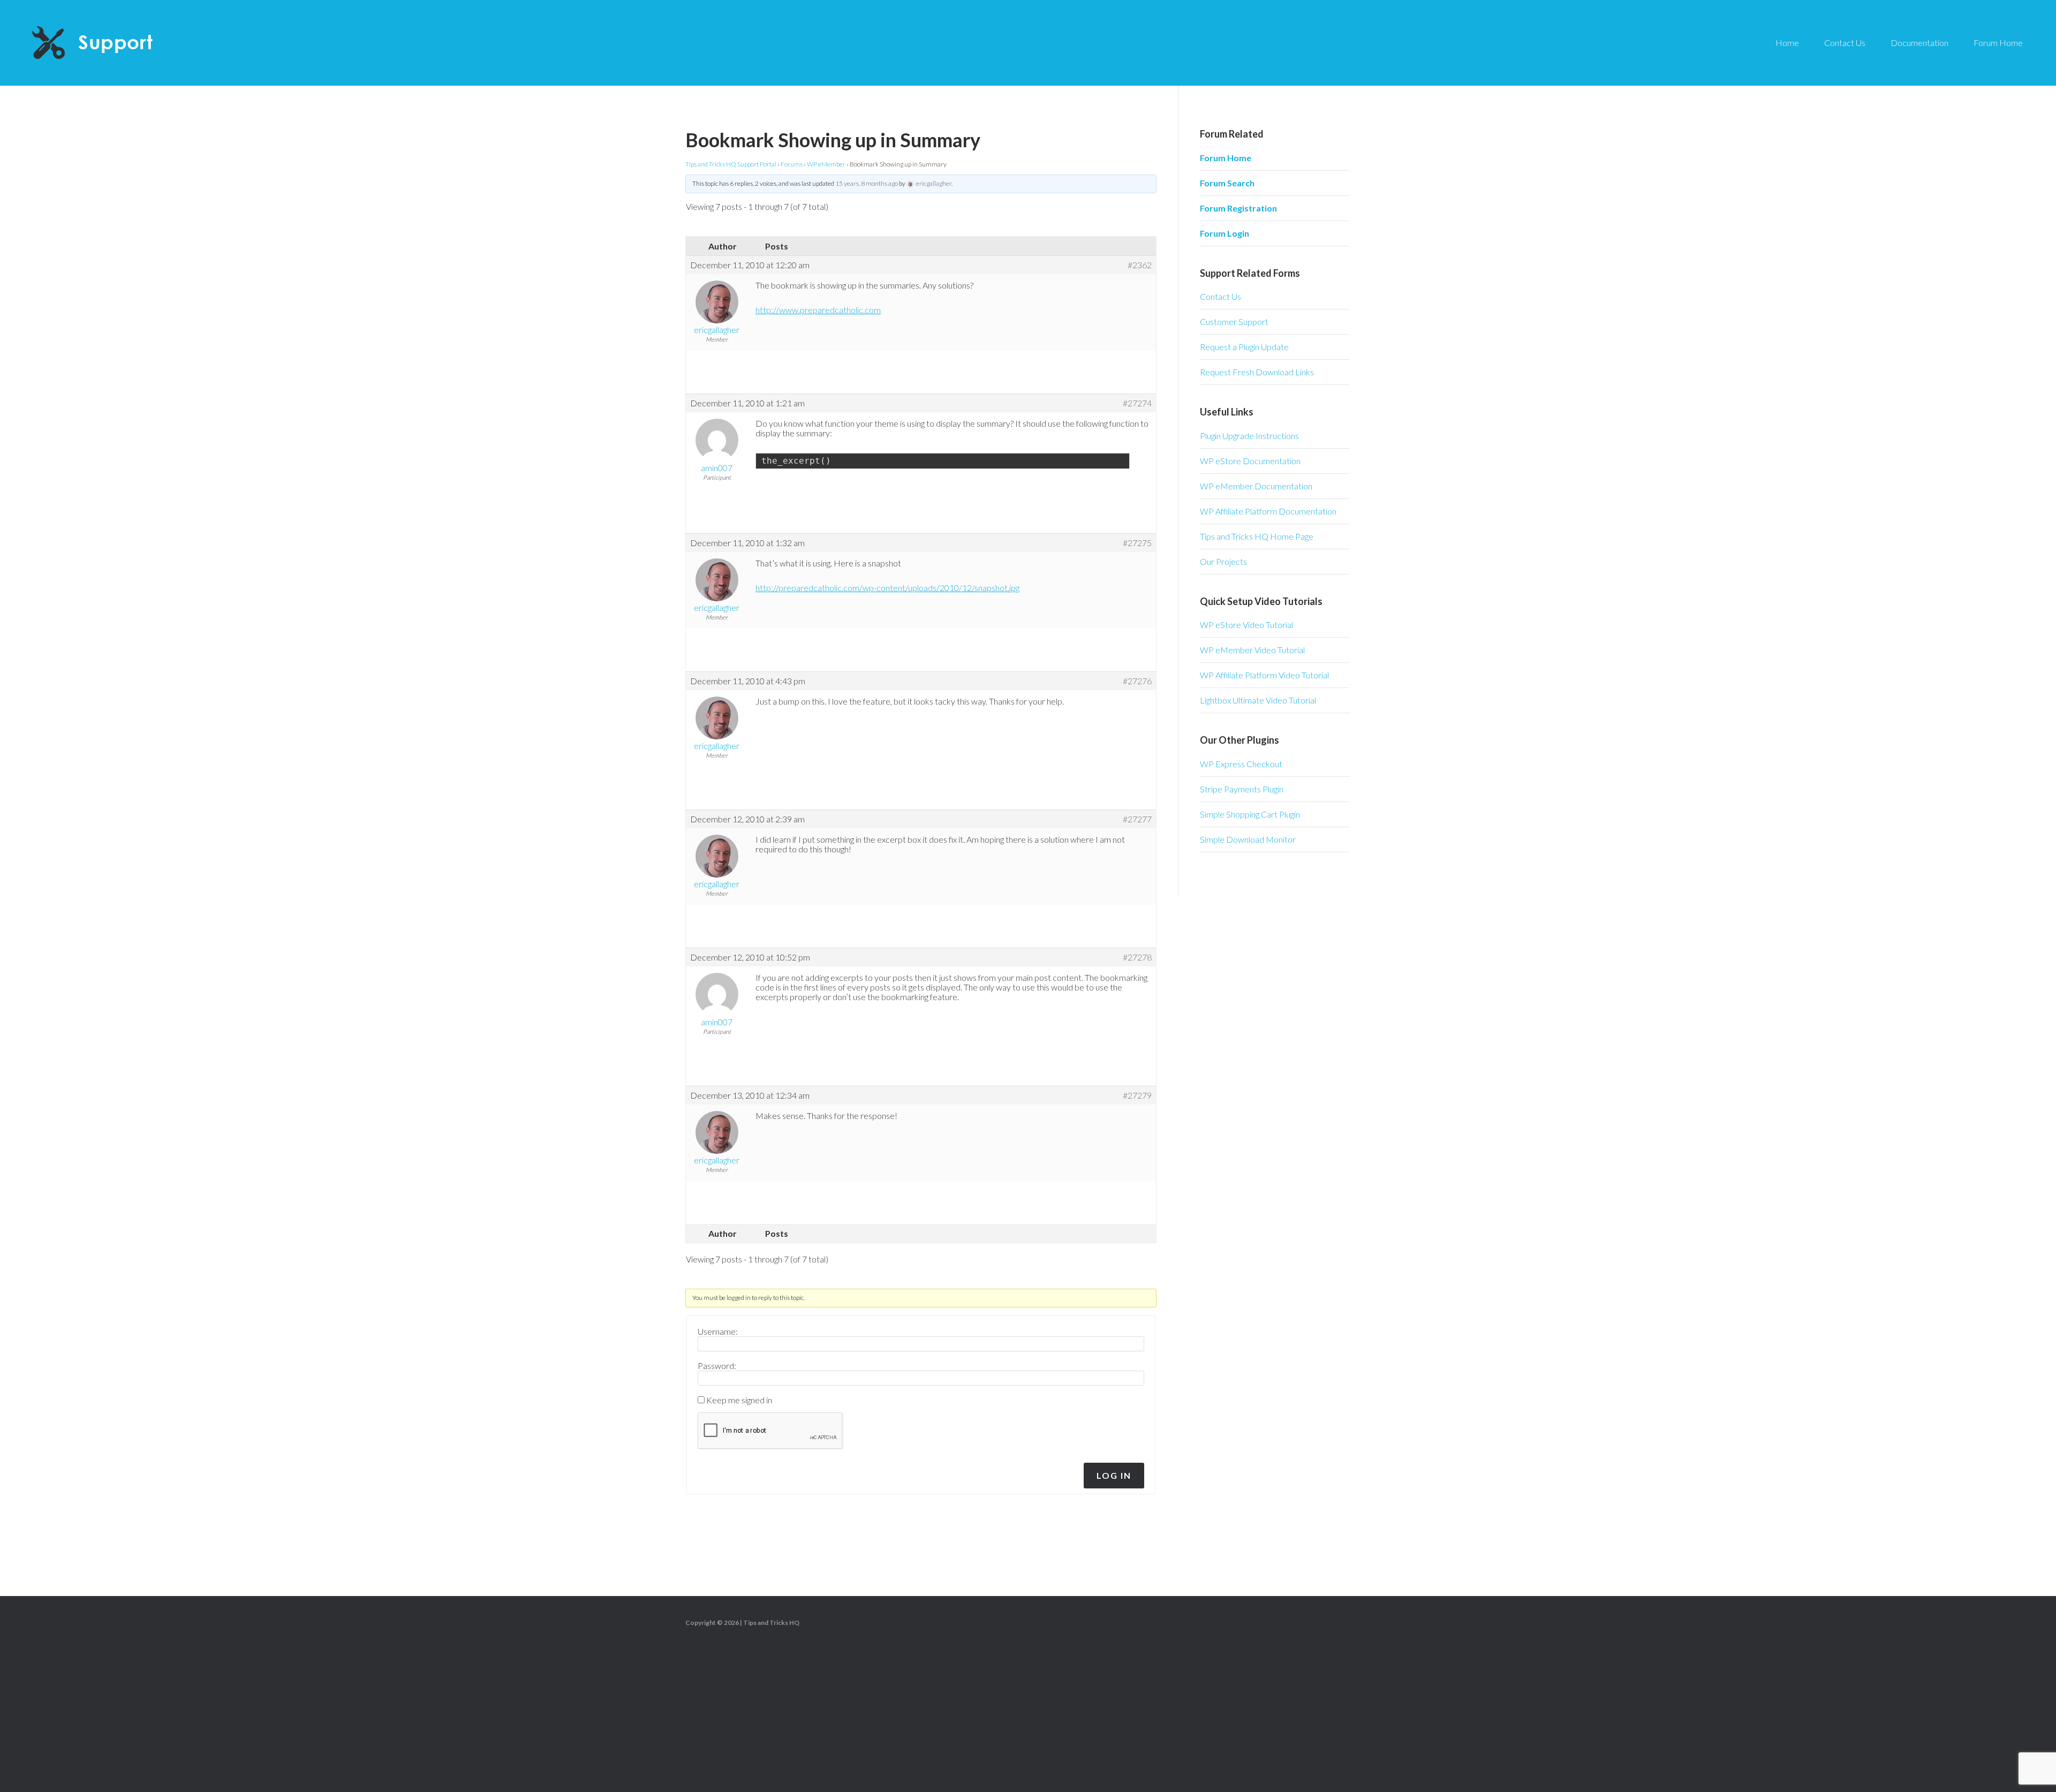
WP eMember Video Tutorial (1252, 650)
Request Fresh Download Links (1257, 372)
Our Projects (1223, 561)
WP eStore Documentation (1250, 461)
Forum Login (1224, 233)
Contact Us (1220, 296)
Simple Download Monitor (1248, 839)
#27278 (1137, 957)
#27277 (1137, 819)
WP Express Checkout (1241, 764)
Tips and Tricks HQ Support (118, 43)
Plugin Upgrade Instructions (1249, 436)
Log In (1114, 1475)
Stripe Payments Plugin (1242, 789)
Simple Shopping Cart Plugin (1250, 814)
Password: (717, 1366)
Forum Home (1226, 158)
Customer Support (1234, 322)
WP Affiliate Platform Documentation (1268, 511)
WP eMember (826, 164)
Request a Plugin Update (1244, 347)
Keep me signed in (739, 1400)
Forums (792, 164)
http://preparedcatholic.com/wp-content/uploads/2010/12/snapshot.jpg (887, 588)
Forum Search (1227, 183)
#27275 (1137, 543)
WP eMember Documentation (1256, 486)
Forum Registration (1238, 208)
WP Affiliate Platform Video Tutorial (1264, 675)
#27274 (1137, 403)
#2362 (1140, 265)
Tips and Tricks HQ (771, 1623)
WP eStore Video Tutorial (1246, 625)
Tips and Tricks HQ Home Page (1257, 536)
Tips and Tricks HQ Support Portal (731, 164)
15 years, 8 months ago (867, 183)
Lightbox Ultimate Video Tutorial (1258, 700)
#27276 (1137, 681)
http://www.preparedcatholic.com (818, 310)
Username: (718, 1332)
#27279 (1137, 1095)
